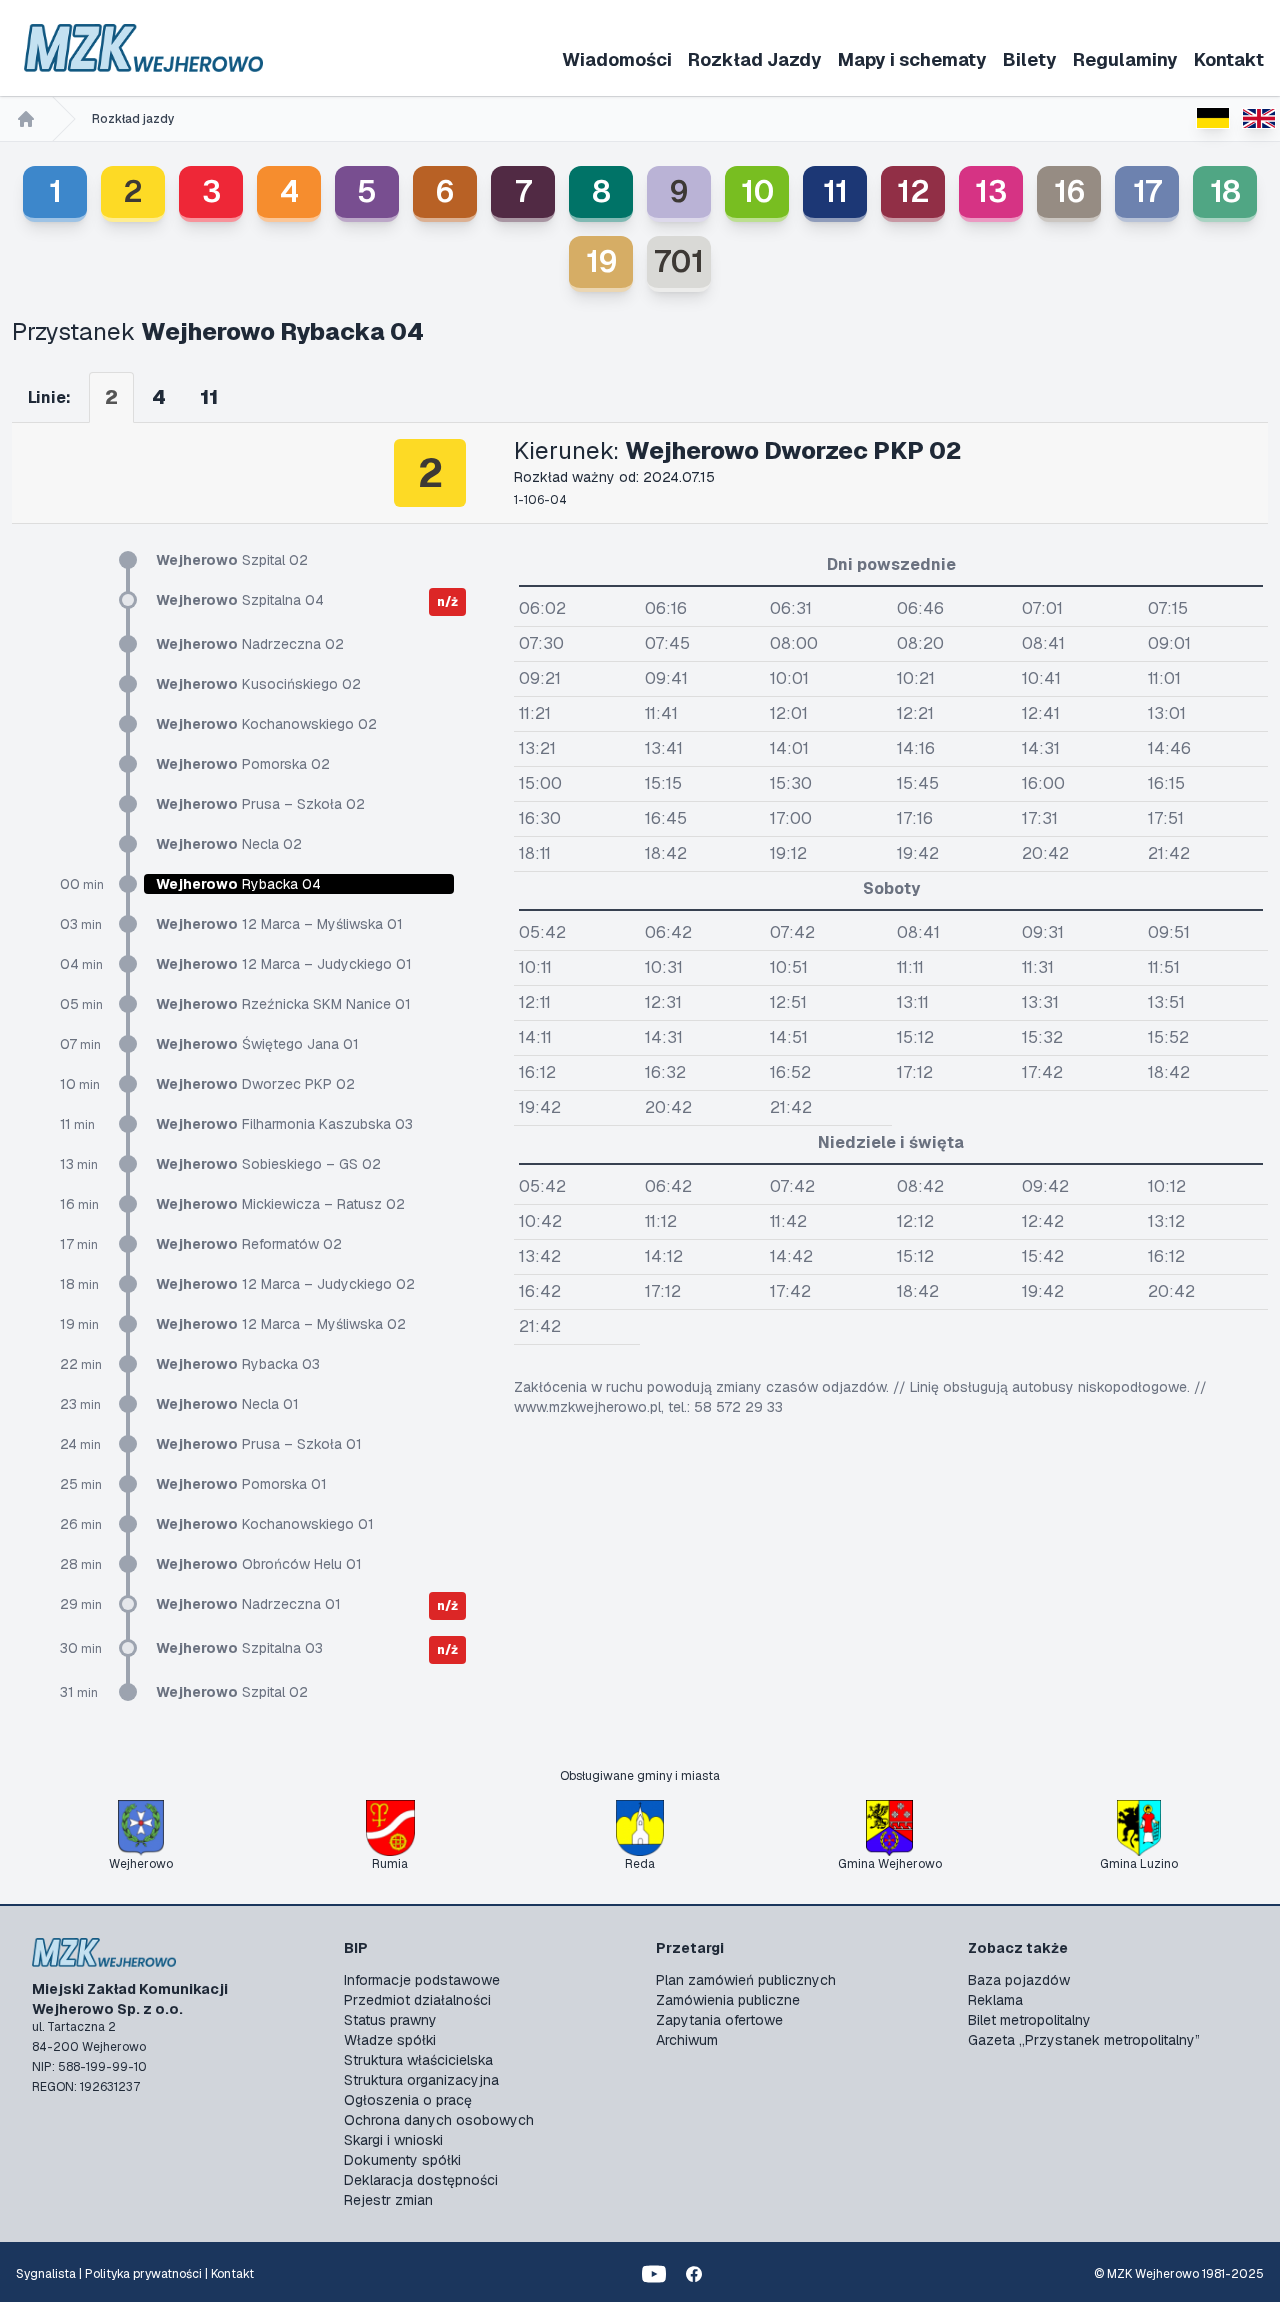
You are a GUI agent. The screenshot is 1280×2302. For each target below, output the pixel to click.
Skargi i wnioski (393, 2140)
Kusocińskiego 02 (258, 684)
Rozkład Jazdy (755, 59)
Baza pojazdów (1019, 1980)
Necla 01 (227, 1404)
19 (601, 261)
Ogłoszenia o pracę (408, 2100)
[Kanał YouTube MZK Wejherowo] (654, 2274)
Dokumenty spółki (402, 2160)
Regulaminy (1125, 59)
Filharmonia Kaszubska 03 (284, 1124)
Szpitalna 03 (239, 1648)
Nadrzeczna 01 (248, 1604)
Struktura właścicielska (418, 2060)
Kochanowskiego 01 (265, 1524)
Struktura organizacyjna (421, 2080)
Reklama (995, 2000)
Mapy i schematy (912, 59)
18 (1225, 191)
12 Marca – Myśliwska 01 (279, 924)
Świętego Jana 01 (257, 1044)
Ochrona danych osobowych (439, 2120)
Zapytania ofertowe (719, 2020)
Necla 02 (229, 844)
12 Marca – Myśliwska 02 (281, 1324)
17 (1147, 191)
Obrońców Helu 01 (259, 1564)
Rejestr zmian (388, 2200)
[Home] (26, 119)
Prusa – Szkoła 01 (259, 1444)
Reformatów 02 (249, 1244)
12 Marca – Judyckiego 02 (285, 1284)
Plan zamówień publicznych (746, 1980)
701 (679, 261)
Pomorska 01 (241, 1484)
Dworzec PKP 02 (255, 1084)
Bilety (1030, 59)
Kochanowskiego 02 (266, 724)
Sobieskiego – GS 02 (268, 1164)
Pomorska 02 (243, 764)
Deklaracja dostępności (421, 2180)
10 (757, 191)
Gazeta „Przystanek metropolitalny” (1084, 2040)
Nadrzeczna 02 (250, 644)
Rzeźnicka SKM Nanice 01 (283, 1004)
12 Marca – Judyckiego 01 (284, 964)
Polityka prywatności (143, 2274)
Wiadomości (617, 59)
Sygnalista (46, 2274)
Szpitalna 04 (240, 600)
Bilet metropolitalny (1029, 2020)
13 (991, 191)
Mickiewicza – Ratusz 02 (280, 1204)
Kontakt (1229, 59)
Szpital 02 (232, 560)
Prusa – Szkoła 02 (260, 804)
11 (835, 191)
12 (913, 191)
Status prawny (390, 2020)
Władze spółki (390, 2040)
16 (1069, 191)
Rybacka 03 (238, 1364)
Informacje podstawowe (422, 1980)
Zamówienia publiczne (728, 2000)
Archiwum (687, 2040)
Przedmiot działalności (417, 2000)
